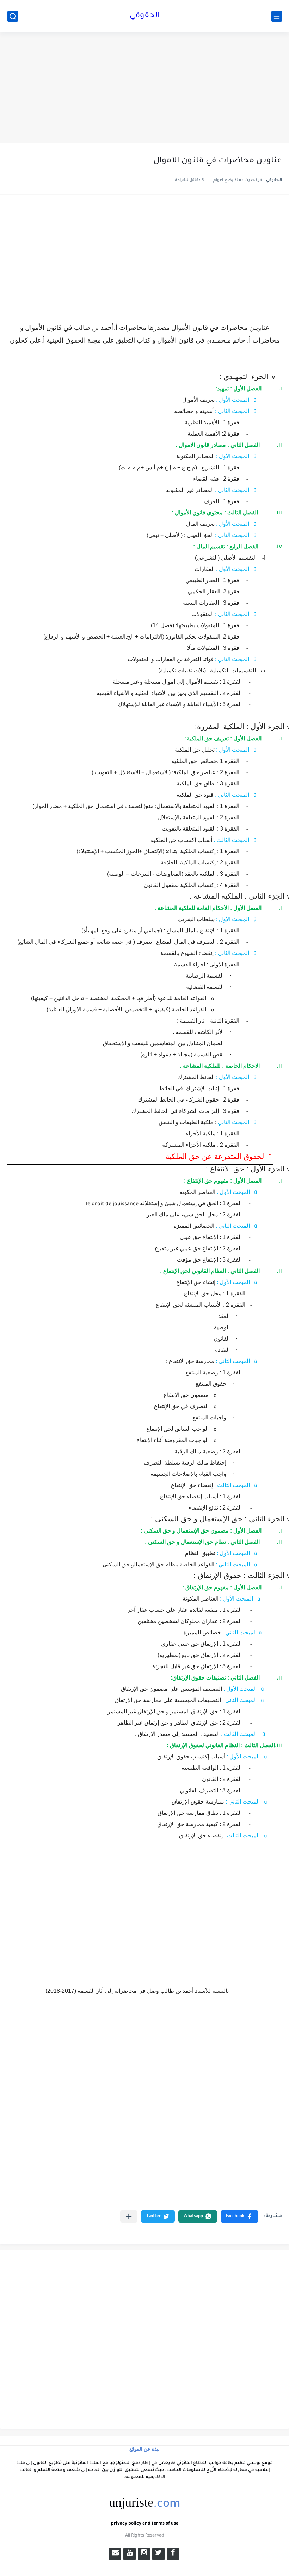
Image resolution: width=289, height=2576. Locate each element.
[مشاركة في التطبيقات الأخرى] (129, 2216)
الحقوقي (145, 16)
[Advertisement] (144, 89)
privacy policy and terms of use (145, 2524)
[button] (239, 2216)
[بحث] (13, 16)
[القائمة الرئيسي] (277, 16)
